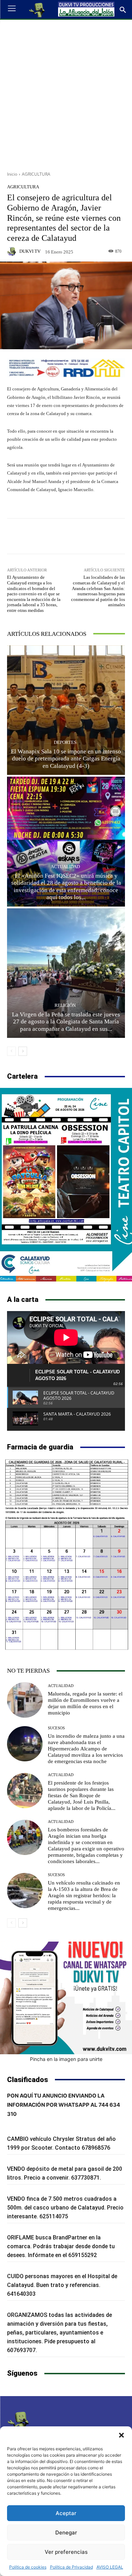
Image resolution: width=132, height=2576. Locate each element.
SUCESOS (56, 1728)
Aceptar (66, 2513)
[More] (102, 536)
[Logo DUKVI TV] (37, 10)
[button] (121, 2435)
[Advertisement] (66, 93)
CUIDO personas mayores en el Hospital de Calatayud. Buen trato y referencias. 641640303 (62, 2285)
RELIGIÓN (65, 1005)
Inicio (12, 174)
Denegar (66, 2533)
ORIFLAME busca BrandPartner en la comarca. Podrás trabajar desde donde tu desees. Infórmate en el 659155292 (61, 2246)
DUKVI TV (30, 251)
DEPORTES (65, 742)
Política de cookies (28, 2567)
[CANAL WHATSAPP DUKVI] (66, 1998)
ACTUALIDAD (65, 867)
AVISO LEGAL (110, 2567)
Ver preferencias (66, 2552)
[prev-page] (11, 1051)
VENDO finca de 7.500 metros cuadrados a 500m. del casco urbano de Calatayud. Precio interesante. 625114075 (65, 2208)
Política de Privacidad (71, 2567)
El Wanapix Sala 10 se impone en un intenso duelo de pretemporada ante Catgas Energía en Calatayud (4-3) (66, 759)
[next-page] (23, 1051)
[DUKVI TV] (13, 251)
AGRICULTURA (36, 174)
